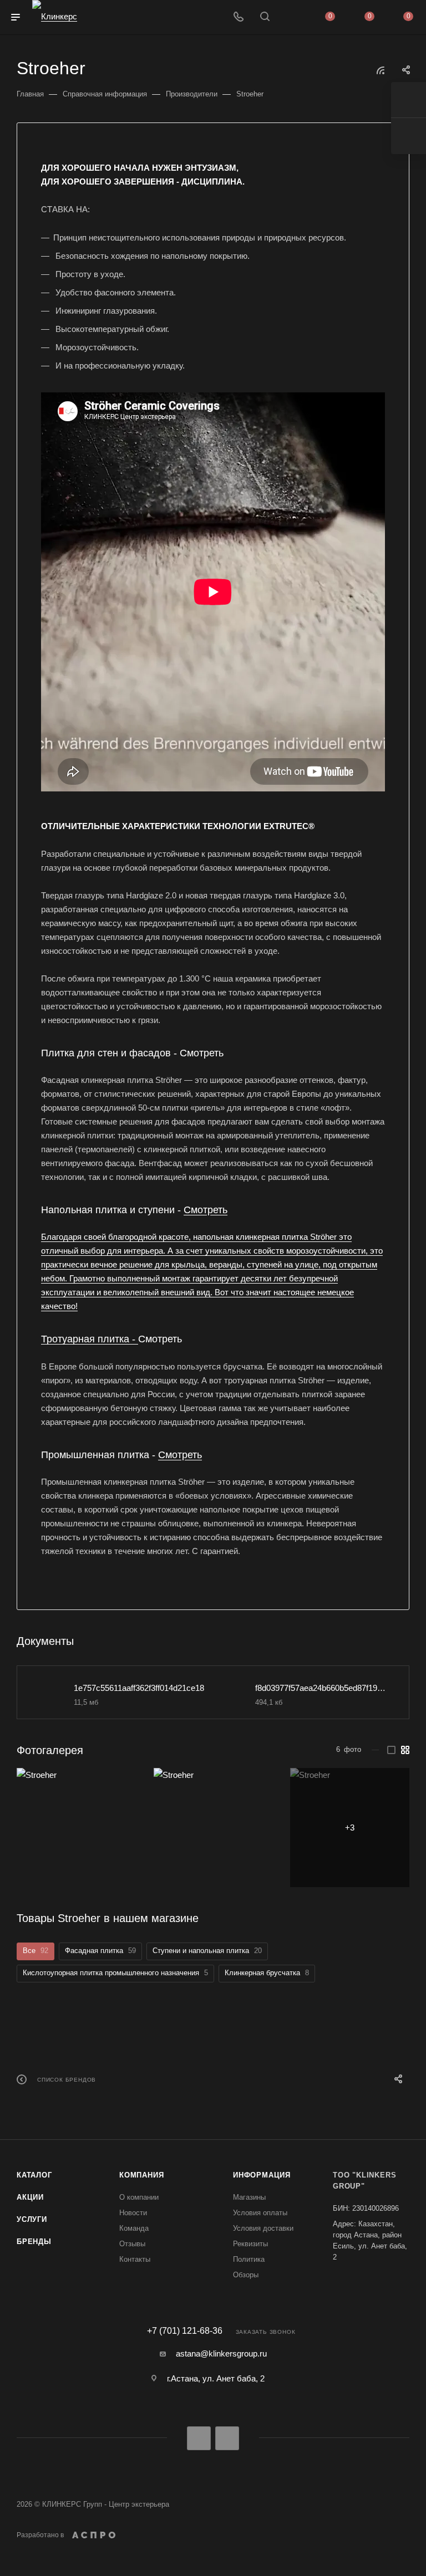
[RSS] (381, 70)
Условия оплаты (260, 2213)
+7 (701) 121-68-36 (185, 2331)
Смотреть (206, 1210)
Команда (134, 2228)
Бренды (34, 2242)
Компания (141, 2175)
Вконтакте (199, 2438)
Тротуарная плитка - (90, 1339)
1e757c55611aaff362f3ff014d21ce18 (139, 1688)
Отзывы (132, 2244)
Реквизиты (250, 2244)
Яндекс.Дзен (227, 2438)
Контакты (135, 2259)
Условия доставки (263, 2228)
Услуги (32, 2219)
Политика (249, 2259)
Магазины (249, 2197)
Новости (133, 2213)
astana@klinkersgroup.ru (221, 2353)
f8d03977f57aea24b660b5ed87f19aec (320, 1688)
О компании (139, 2197)
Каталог (34, 2175)
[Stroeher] (76, 1828)
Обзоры (246, 2275)
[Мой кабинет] (291, 17)
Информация (262, 2175)
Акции (30, 2197)
